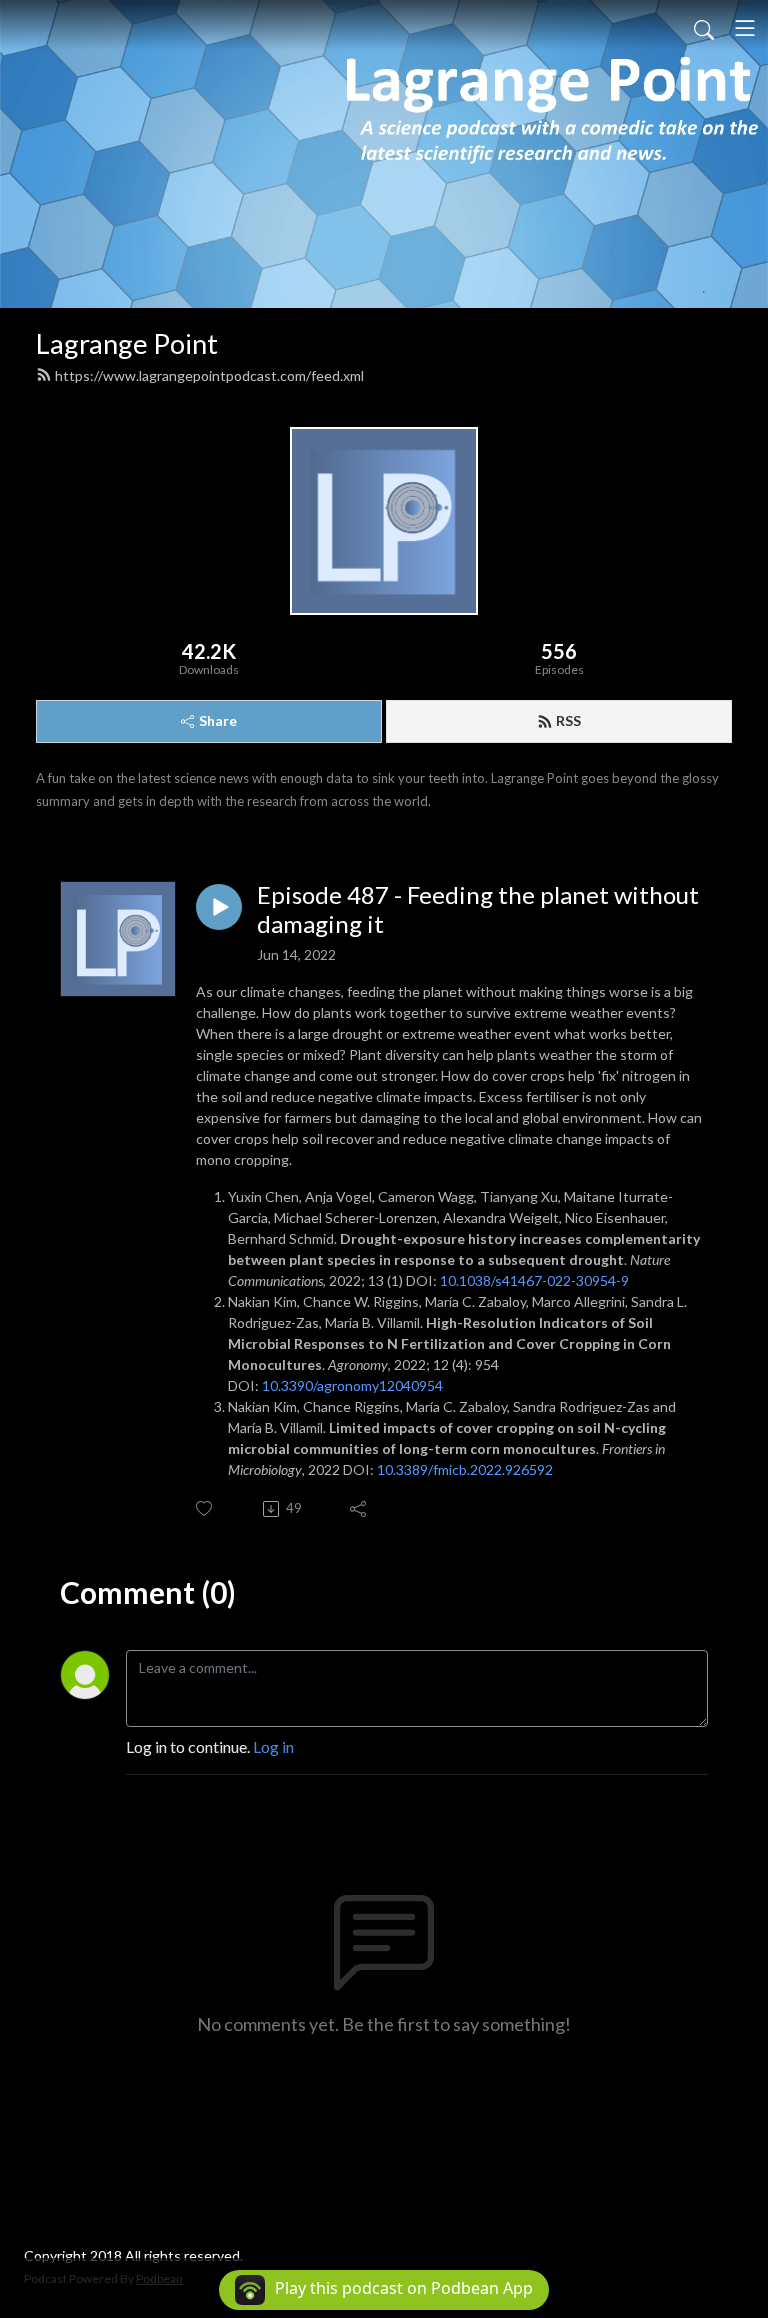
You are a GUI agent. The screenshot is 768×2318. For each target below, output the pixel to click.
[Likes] (205, 1508)
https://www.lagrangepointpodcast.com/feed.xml (209, 375)
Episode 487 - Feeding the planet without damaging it (478, 909)
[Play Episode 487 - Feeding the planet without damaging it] (219, 907)
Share (218, 720)
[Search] (704, 28)
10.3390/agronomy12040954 (352, 1385)
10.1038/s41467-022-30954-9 (534, 1280)
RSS (568, 720)
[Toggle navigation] (745, 28)
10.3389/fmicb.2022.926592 (465, 1469)
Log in (273, 1746)
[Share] (359, 1509)
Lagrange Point (127, 343)
